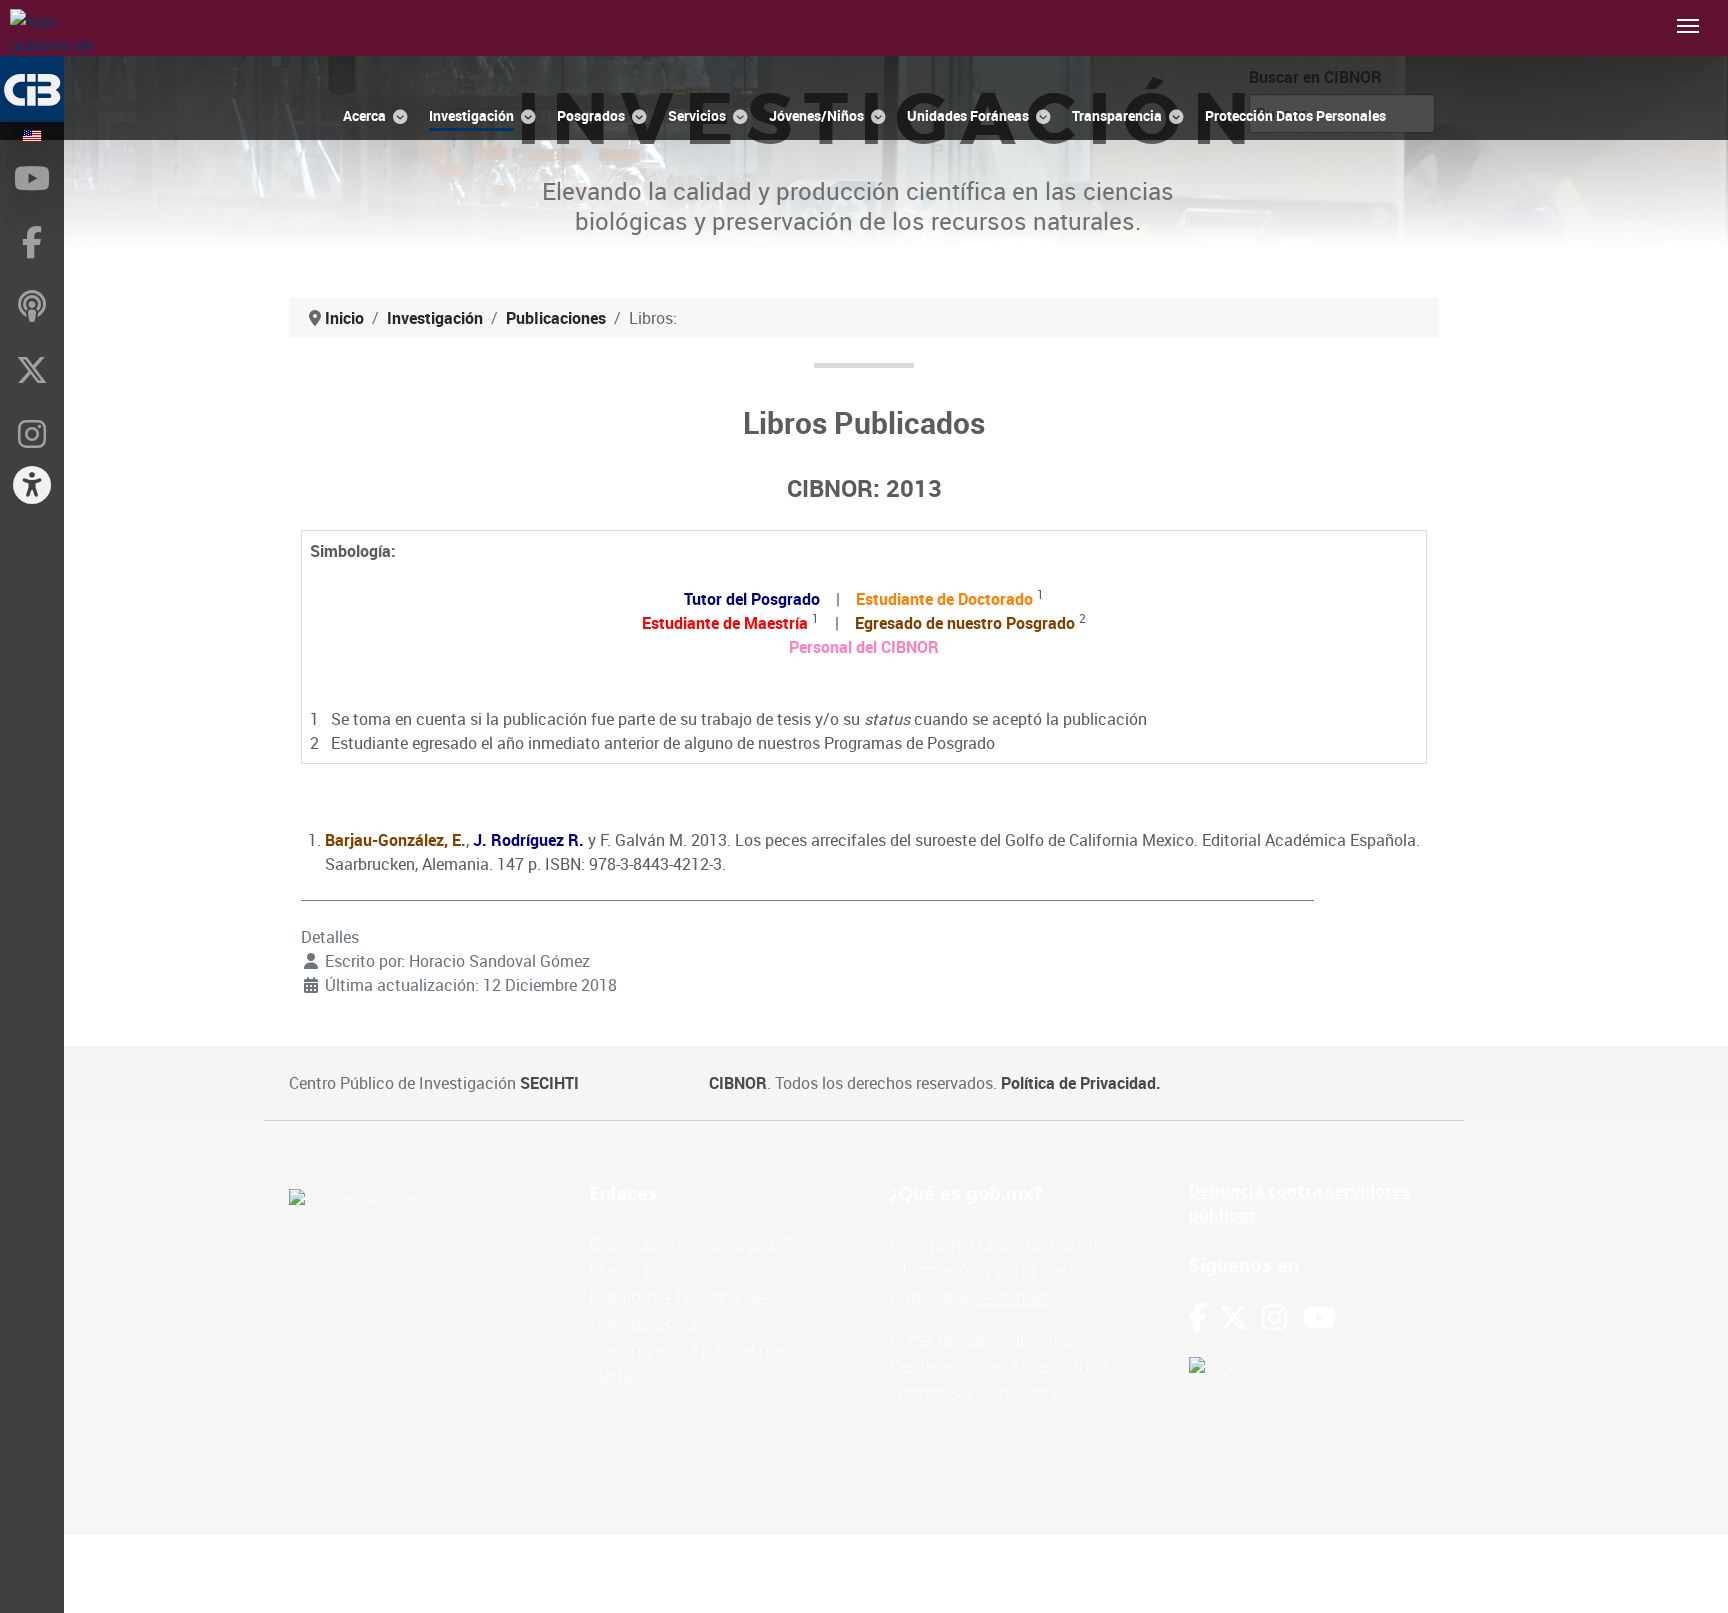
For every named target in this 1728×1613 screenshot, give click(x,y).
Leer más (1012, 1297)
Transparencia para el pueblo (700, 1350)
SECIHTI (549, 1083)
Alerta (610, 1376)
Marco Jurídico (644, 1270)
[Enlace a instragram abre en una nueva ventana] (1274, 1317)
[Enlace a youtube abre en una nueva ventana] (1319, 1317)
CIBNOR (738, 1083)
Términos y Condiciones (981, 1392)
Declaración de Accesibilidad (998, 1366)
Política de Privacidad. (1081, 1083)
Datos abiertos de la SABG (690, 1244)
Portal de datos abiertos (981, 1339)
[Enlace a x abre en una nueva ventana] (1240, 1317)
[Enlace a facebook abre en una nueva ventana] (1198, 1317)
